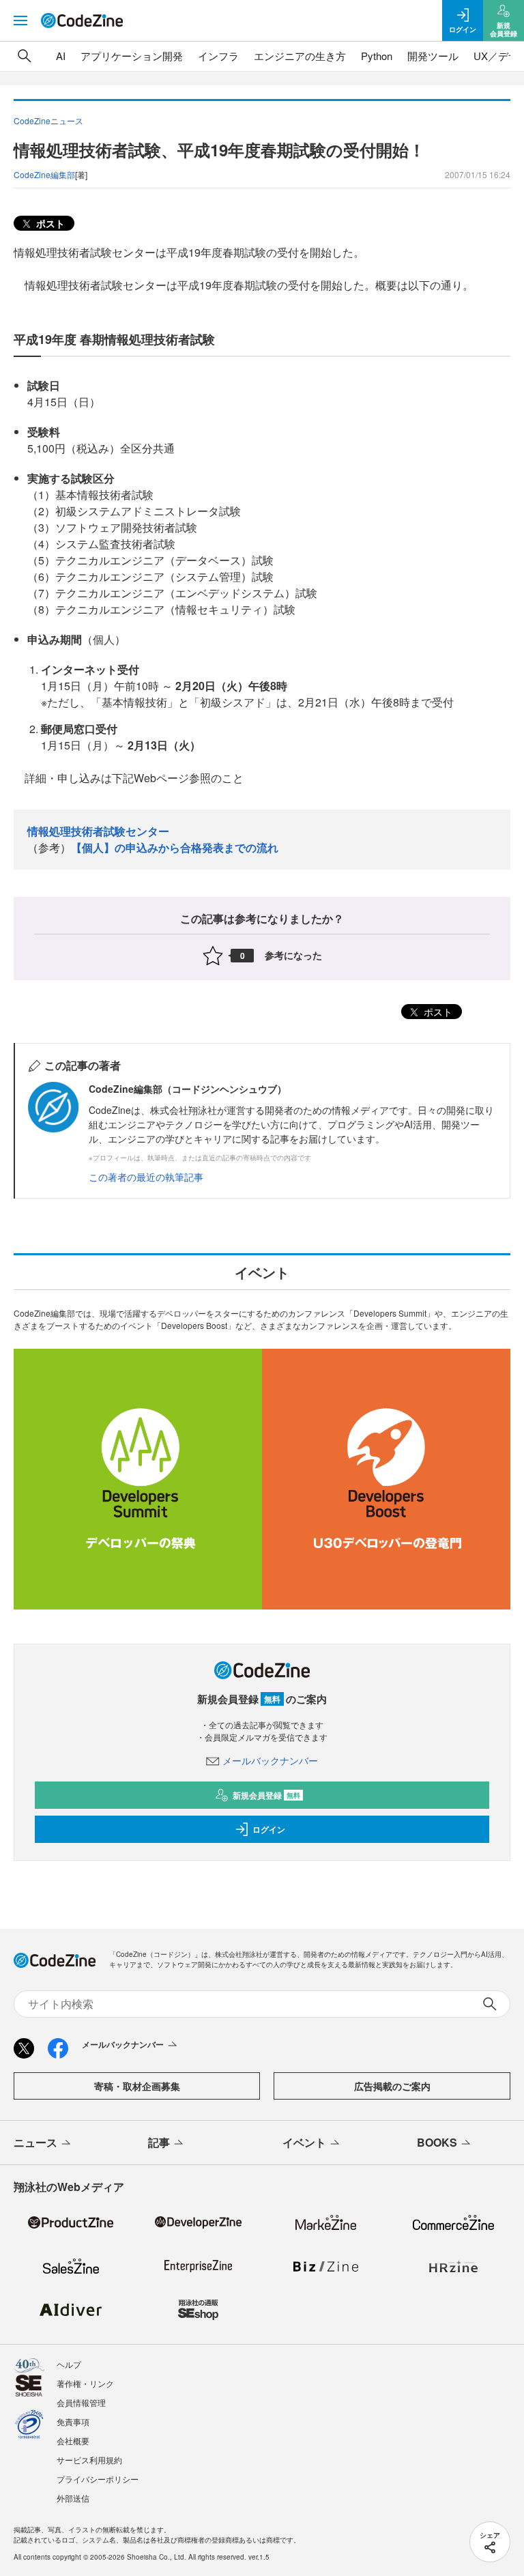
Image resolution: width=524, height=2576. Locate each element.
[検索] (25, 56)
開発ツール (433, 56)
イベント (304, 2142)
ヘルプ (69, 2364)
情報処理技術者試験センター (98, 831)
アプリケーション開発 (132, 56)
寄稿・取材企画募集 (137, 2086)
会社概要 (73, 2441)
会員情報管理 (81, 2402)
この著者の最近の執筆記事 (146, 1177)
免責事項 (73, 2421)
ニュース (35, 2142)
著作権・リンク (85, 2383)
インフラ (218, 56)
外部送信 (73, 2498)
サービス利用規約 (89, 2460)
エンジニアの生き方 (300, 56)
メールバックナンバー (270, 1760)
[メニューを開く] (20, 20)
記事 (159, 2142)
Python (377, 56)
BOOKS (437, 2142)
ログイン (269, 1829)
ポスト (49, 223)
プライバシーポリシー (98, 2479)
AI (61, 56)
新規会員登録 (266, 1795)
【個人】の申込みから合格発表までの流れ (175, 847)
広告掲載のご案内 (392, 2086)
